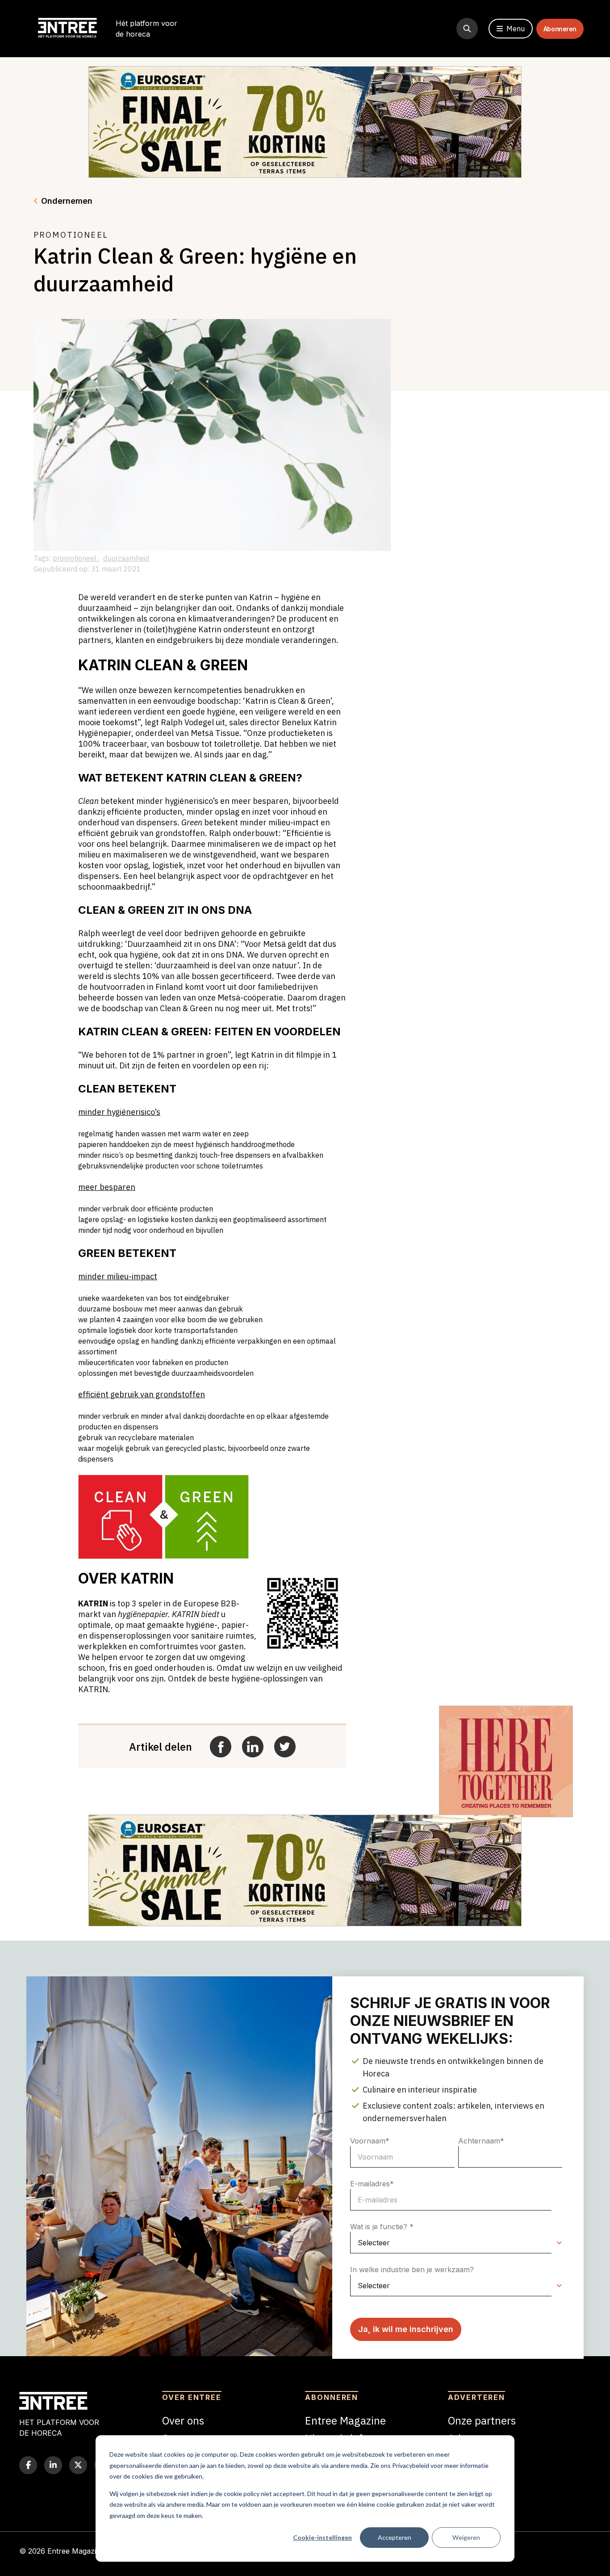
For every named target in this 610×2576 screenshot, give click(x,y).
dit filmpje (303, 1055)
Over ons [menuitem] (183, 2421)
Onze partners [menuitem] (482, 2421)
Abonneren (560, 29)
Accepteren (395, 2537)
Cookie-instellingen (322, 2537)
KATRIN (93, 1603)
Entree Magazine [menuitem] (345, 2421)
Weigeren (466, 2537)
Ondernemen (67, 201)
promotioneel (75, 558)
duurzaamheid (126, 558)
